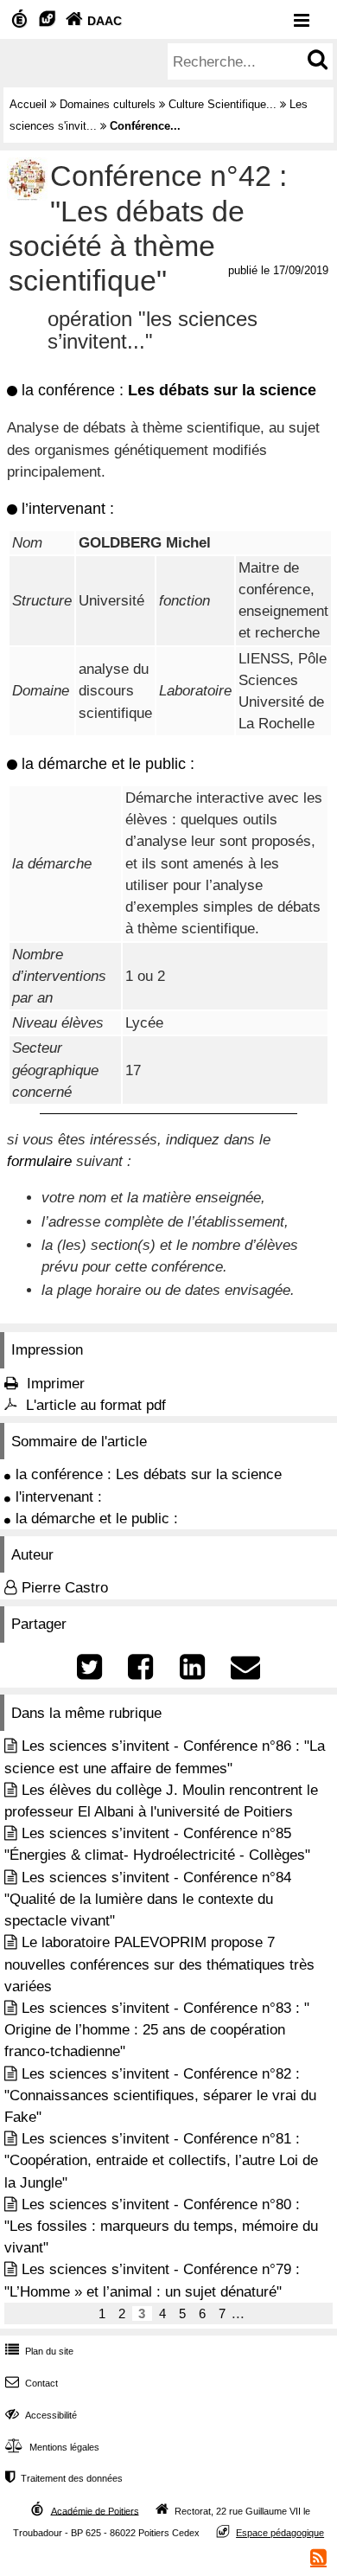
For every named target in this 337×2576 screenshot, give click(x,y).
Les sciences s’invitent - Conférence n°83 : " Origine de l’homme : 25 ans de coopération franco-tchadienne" (157, 2030)
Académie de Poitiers (95, 2510)
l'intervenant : (59, 1497)
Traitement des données (64, 2478)
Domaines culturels (108, 104)
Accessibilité (41, 2415)
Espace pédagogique (280, 2533)
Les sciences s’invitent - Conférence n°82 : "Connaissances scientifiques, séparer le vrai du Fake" (160, 2095)
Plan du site (39, 2351)
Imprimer (56, 1384)
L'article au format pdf (96, 1405)
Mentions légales (52, 2447)
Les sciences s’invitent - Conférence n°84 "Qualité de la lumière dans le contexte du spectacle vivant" (148, 1899)
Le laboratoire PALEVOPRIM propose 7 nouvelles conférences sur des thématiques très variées (159, 1964)
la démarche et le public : (97, 1519)
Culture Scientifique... (223, 104)
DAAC (94, 21)
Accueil (28, 104)
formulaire (39, 1161)
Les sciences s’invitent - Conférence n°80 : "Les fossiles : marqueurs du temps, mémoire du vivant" (161, 2226)
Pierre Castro (65, 1588)
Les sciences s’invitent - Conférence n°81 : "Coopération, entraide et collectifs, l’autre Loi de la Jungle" (161, 2160)
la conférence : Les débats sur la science (149, 1474)
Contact (32, 2383)
